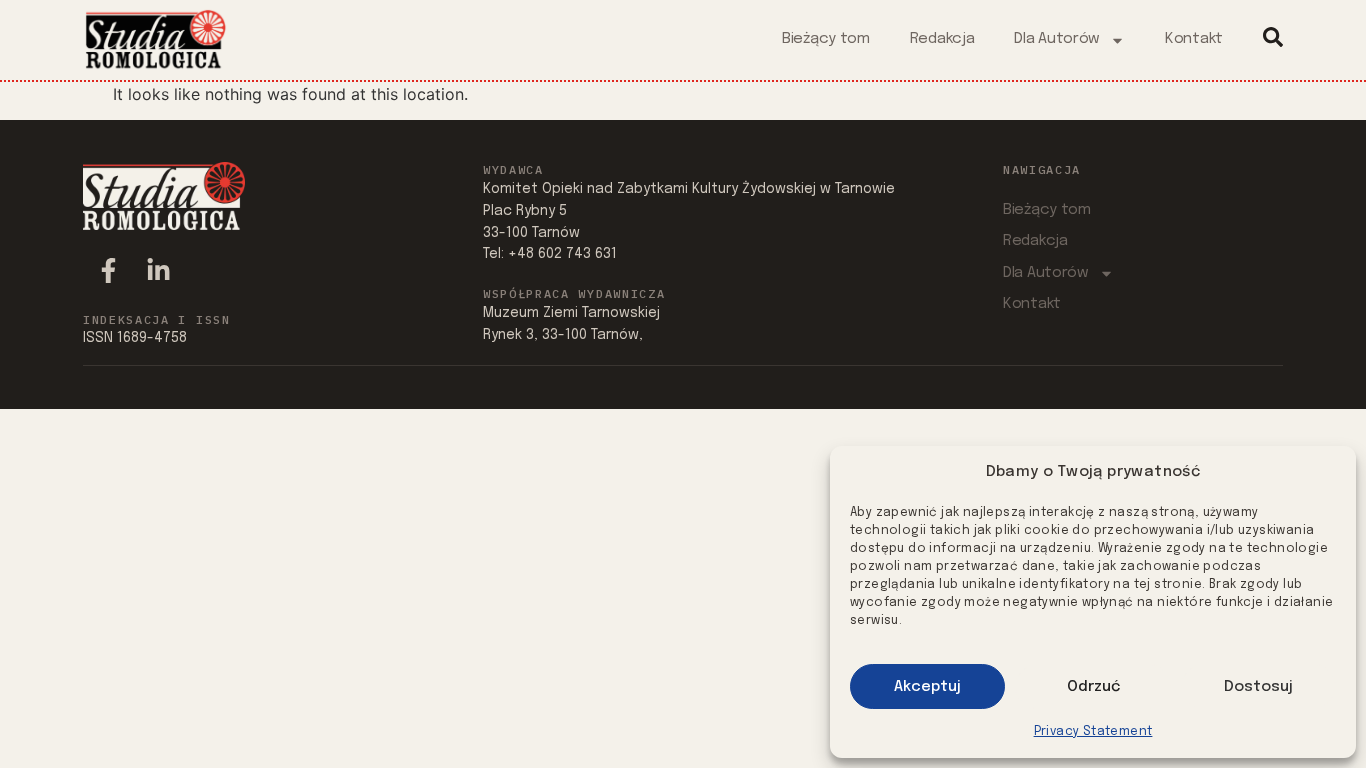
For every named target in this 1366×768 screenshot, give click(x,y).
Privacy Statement (1093, 732)
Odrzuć (1093, 687)
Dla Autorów (1057, 39)
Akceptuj (927, 687)
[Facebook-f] (108, 271)
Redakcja (942, 39)
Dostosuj (1258, 687)
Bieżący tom (826, 39)
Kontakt (1194, 39)
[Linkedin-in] (158, 271)
